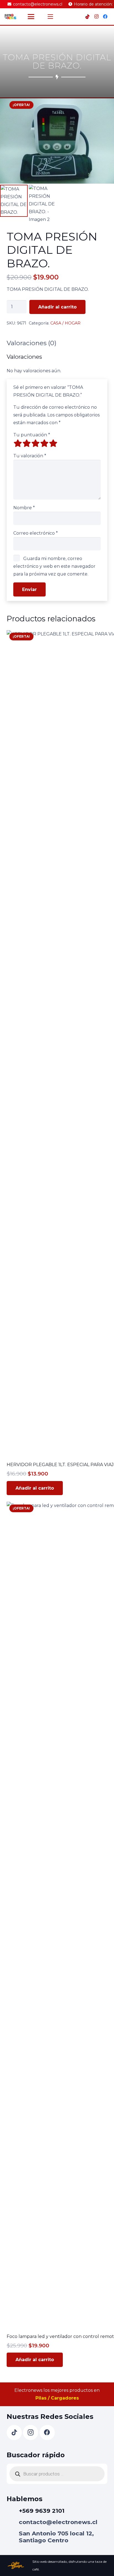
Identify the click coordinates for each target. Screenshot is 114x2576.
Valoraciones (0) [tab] (32, 343)
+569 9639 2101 (42, 2511)
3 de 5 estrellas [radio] (35, 443)
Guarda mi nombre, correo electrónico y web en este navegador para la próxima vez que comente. (54, 566)
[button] (31, 17)
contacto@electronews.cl (58, 2522)
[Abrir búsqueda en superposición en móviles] (57, 2474)
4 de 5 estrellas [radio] (44, 443)
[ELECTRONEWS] (11, 17)
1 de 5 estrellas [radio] (18, 443)
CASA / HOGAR (65, 323)
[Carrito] (74, 17)
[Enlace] (61, 17)
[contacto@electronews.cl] (13, 2522)
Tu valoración (30, 456)
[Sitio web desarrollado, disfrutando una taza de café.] (20, 2565)
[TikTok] (87, 17)
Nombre (24, 508)
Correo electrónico (36, 533)
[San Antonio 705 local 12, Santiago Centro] (13, 2537)
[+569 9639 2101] (13, 2511)
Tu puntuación (32, 435)
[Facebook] (105, 17)
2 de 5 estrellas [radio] (27, 443)
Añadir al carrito (57, 307)
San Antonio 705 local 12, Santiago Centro (56, 2537)
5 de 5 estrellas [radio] (53, 443)
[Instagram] (96, 17)
